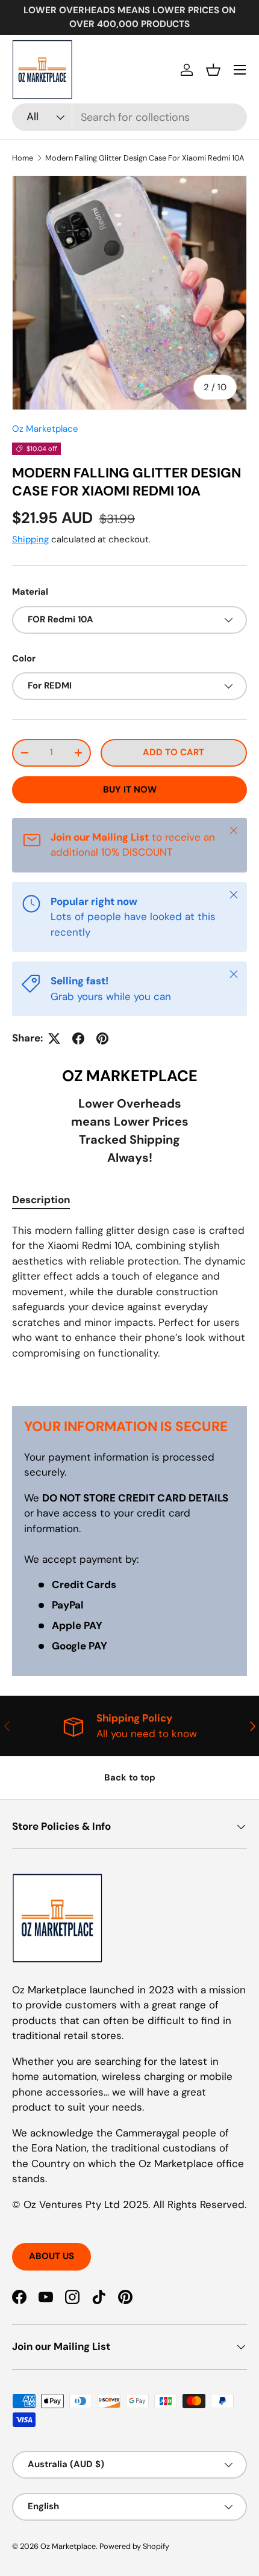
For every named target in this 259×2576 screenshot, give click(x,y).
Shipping (30, 539)
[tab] (41, 1200)
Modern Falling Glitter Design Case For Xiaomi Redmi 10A (145, 158)
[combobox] (129, 117)
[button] (213, 70)
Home (23, 158)
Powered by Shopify (134, 2546)
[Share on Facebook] (78, 1038)
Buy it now (130, 790)
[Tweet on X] (54, 1038)
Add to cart (173, 752)
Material (30, 592)
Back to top (130, 1777)
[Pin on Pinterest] (102, 1038)
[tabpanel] (129, 1305)
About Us (51, 2256)
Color (24, 658)
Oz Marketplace (45, 429)
